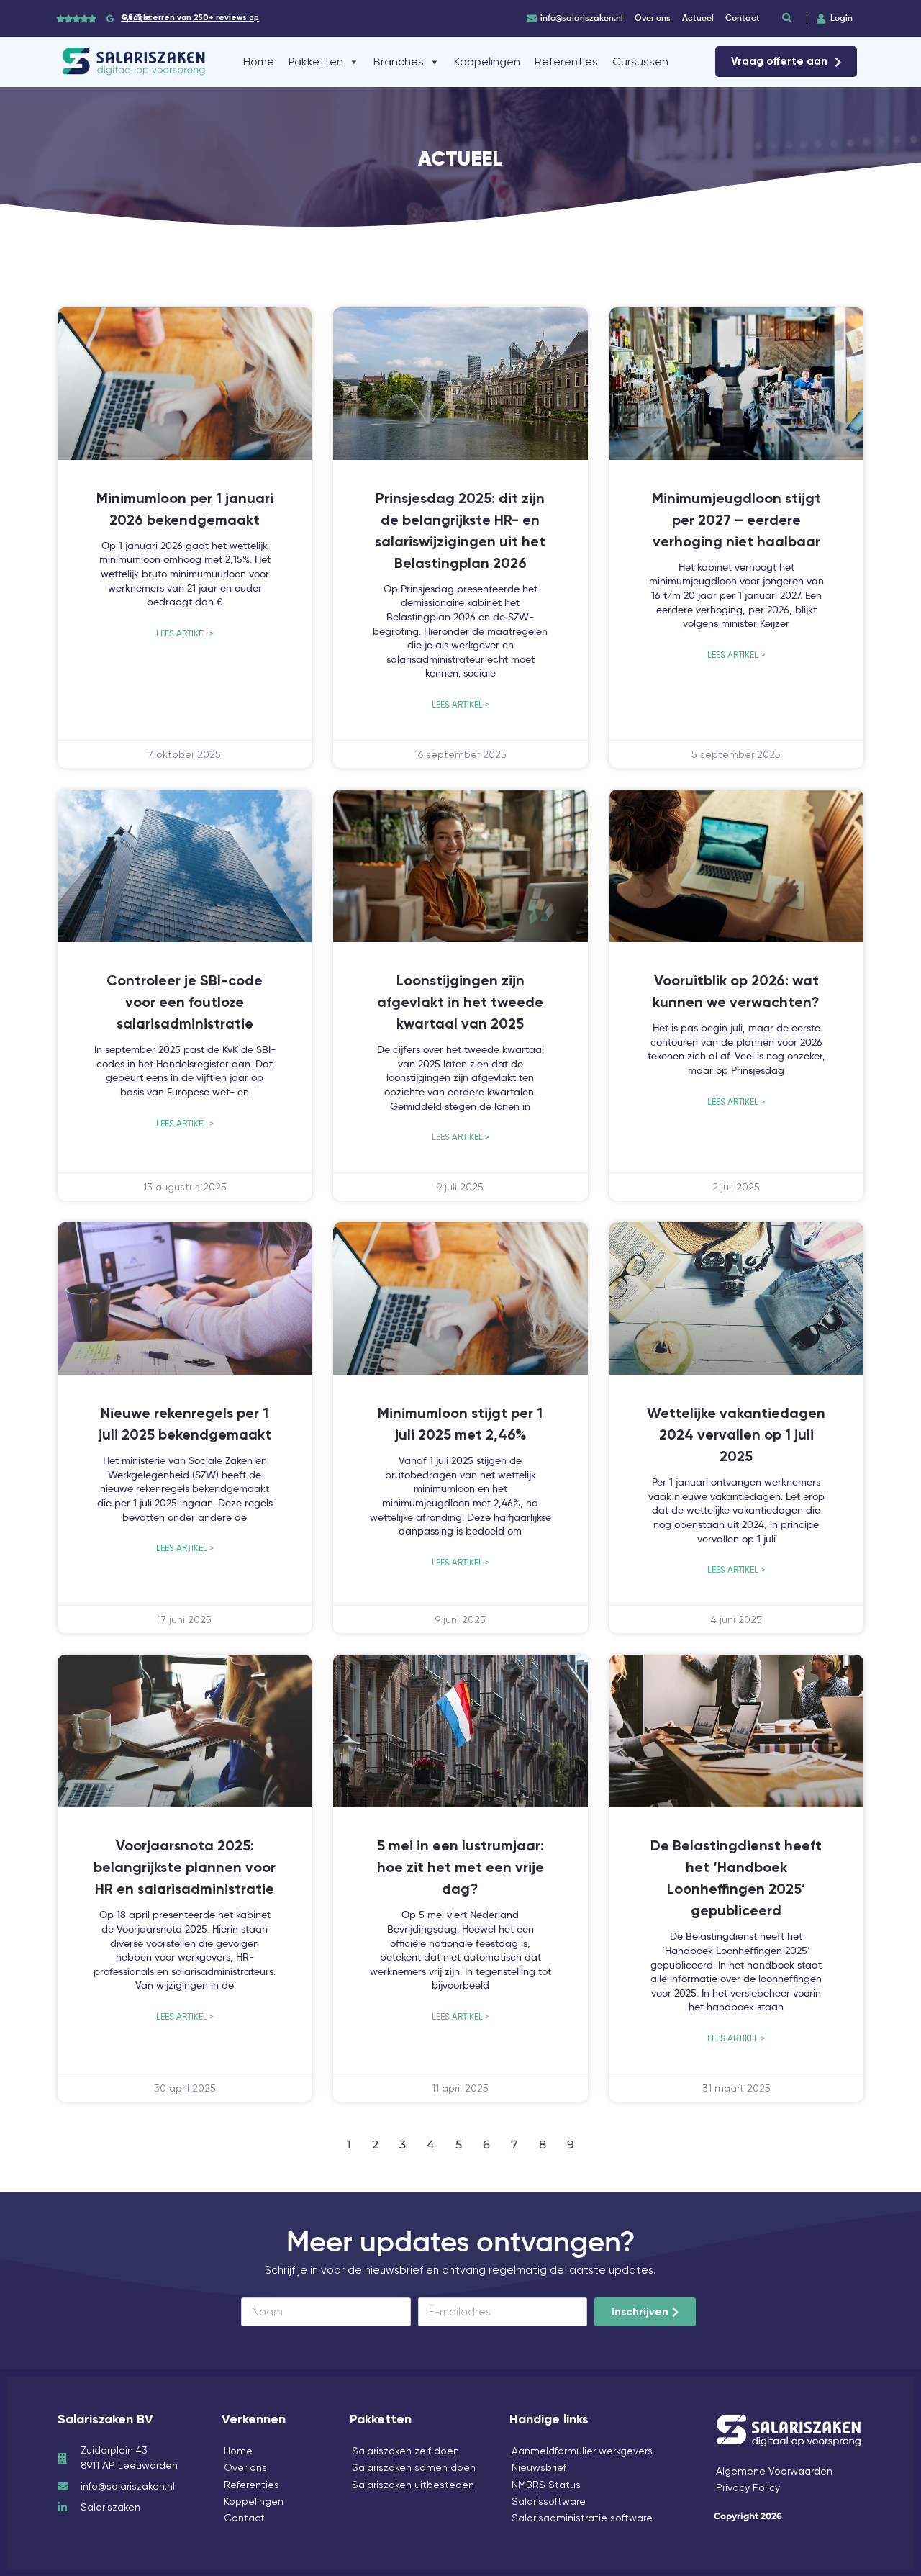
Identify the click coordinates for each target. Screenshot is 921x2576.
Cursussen (640, 62)
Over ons (245, 2467)
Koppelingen (487, 62)
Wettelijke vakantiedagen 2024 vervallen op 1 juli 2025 (736, 1436)
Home (259, 62)
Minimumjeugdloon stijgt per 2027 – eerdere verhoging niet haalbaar (736, 521)
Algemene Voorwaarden (774, 2471)
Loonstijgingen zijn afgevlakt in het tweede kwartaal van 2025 (460, 1003)
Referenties (566, 62)
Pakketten (316, 62)
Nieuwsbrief (539, 2467)
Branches (399, 62)
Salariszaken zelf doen (405, 2451)
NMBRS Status (546, 2485)
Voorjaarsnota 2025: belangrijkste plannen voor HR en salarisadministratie (185, 1868)
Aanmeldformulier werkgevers (582, 2451)
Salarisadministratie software (582, 2518)
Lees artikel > (185, 633)
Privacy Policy (748, 2487)
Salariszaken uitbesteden (413, 2485)
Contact (244, 2518)
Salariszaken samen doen (414, 2467)
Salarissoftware (549, 2501)
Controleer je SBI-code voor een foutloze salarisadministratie (185, 1003)
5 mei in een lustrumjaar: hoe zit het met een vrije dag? (460, 1868)
